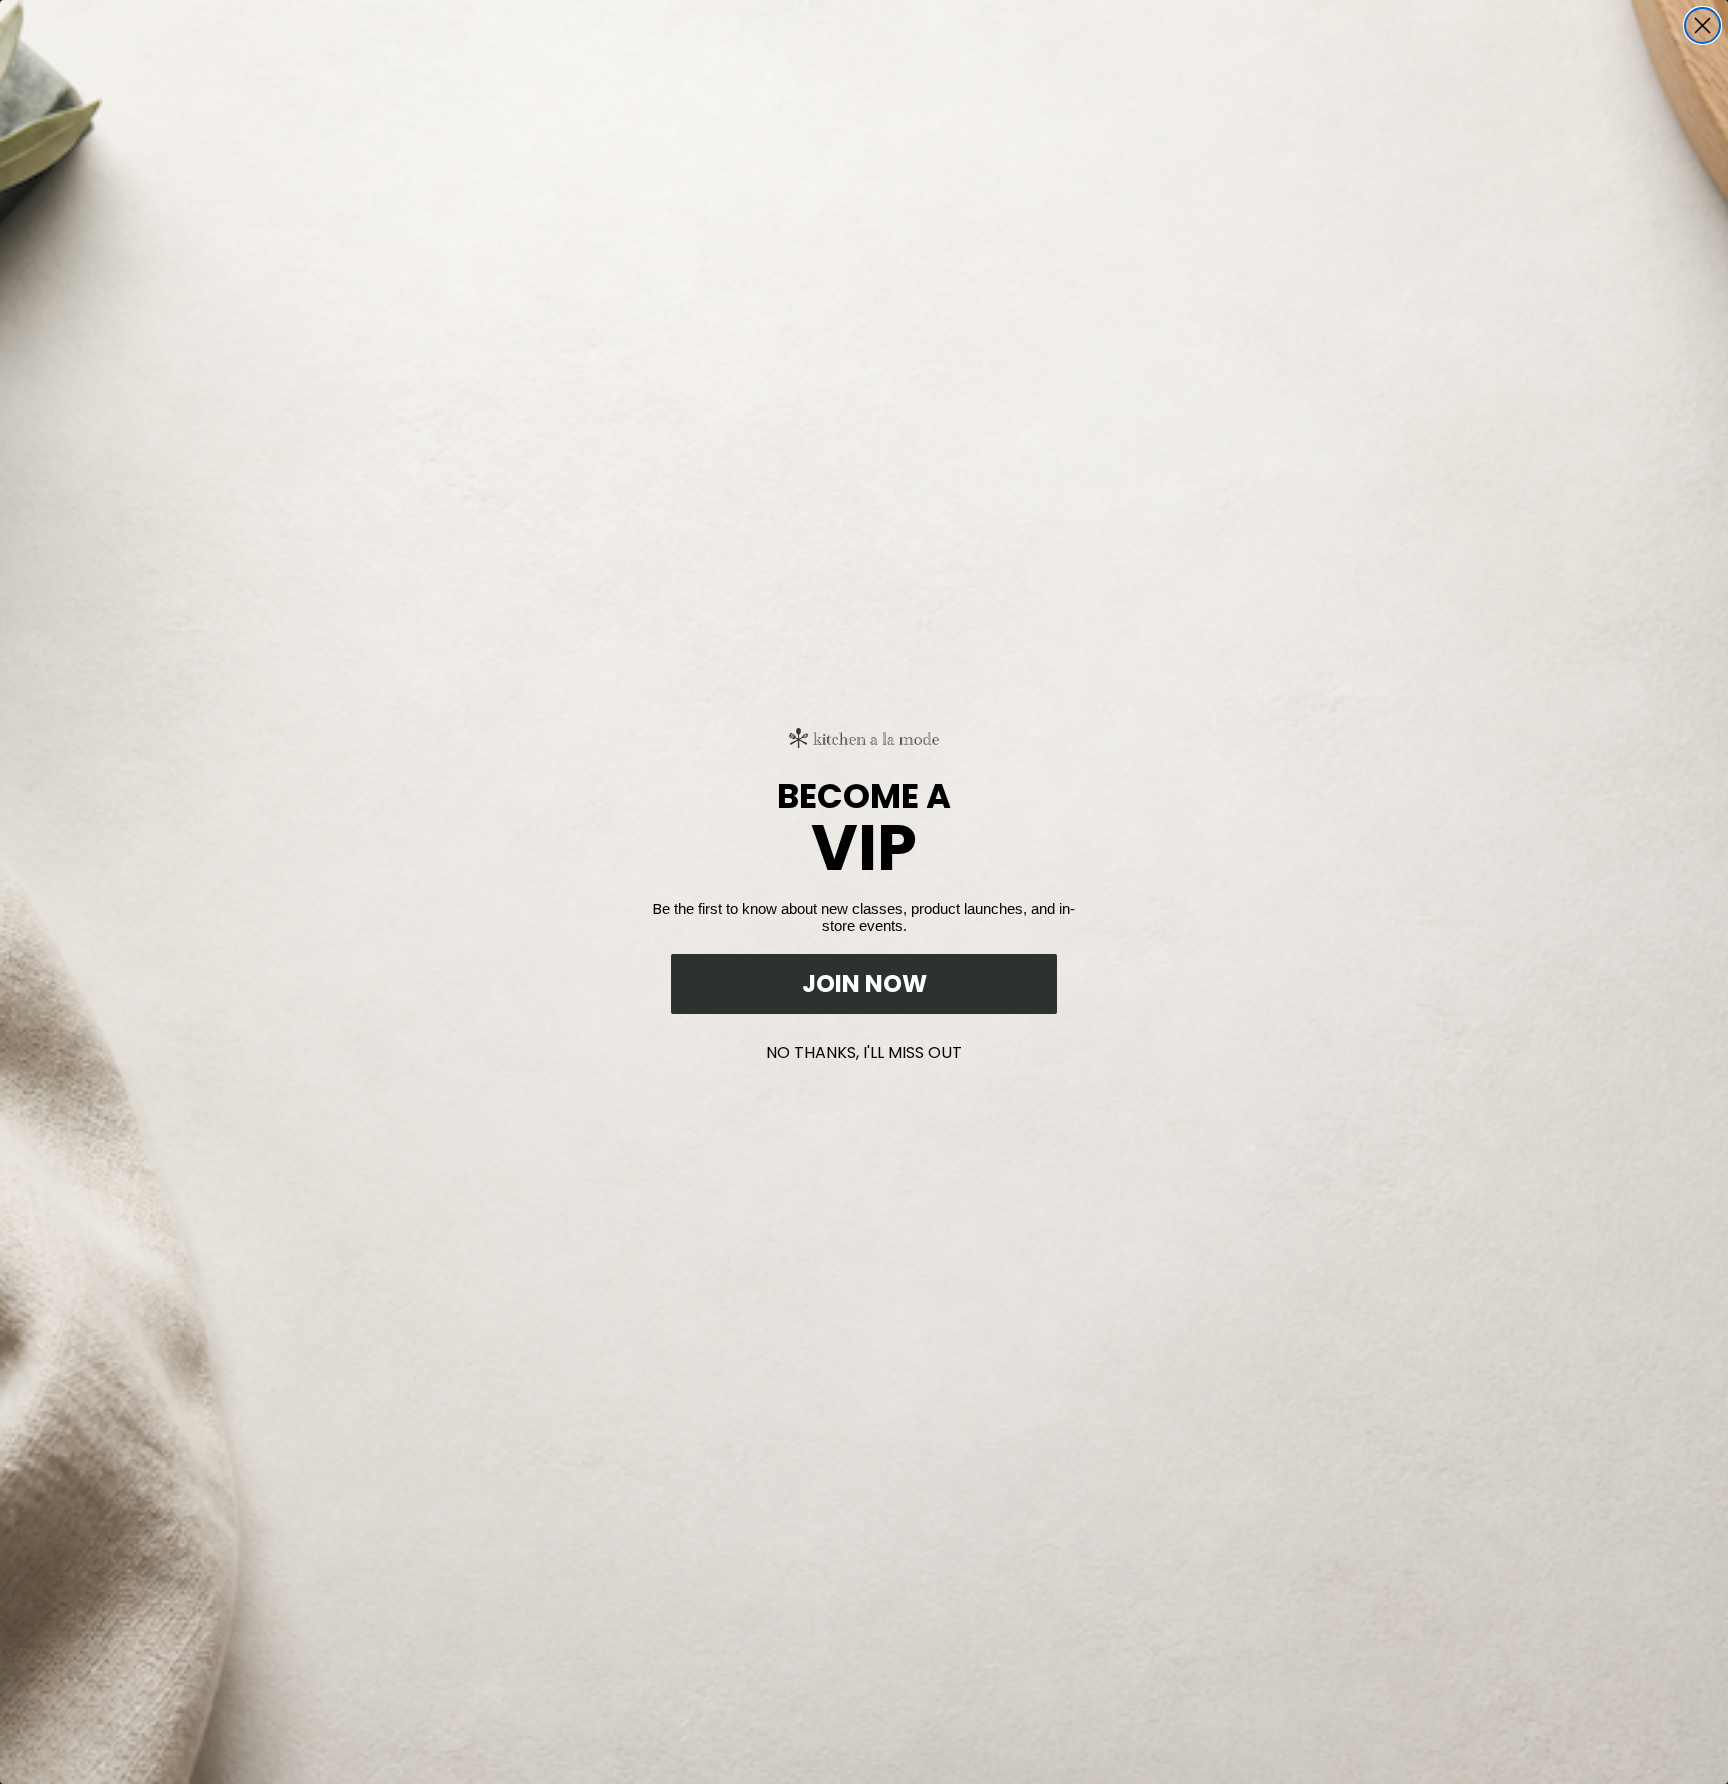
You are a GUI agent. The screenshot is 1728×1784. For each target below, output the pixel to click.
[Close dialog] (1702, 25)
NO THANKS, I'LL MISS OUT (864, 1048)
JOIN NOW (864, 983)
